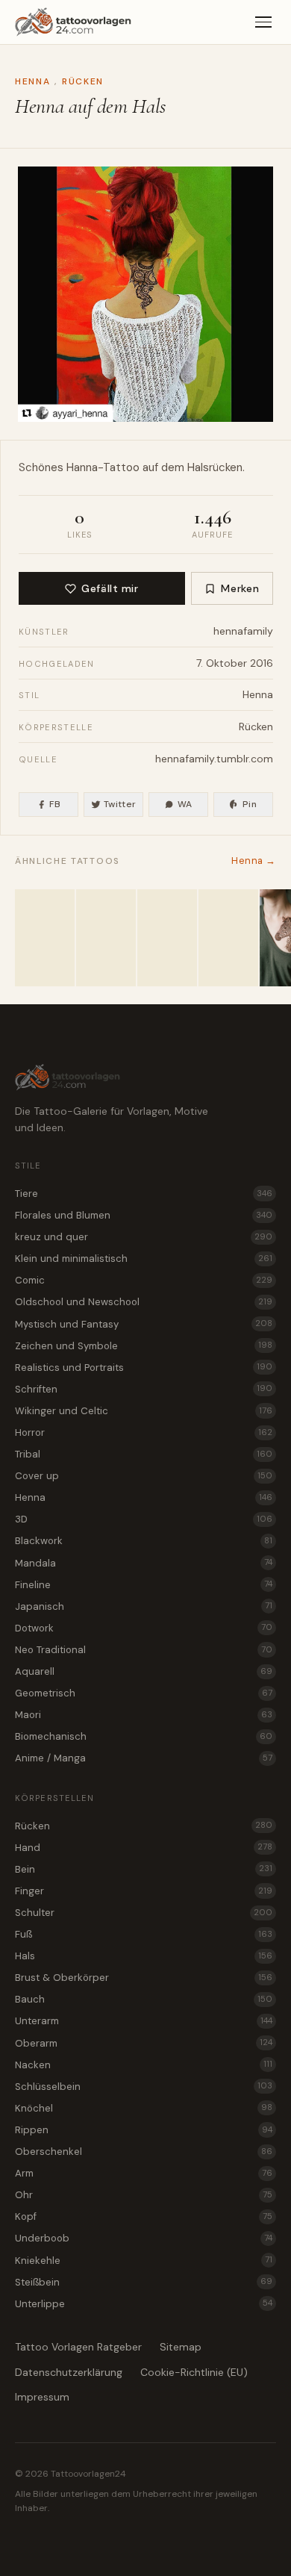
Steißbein (144, 2282)
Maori (144, 1715)
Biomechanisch (144, 1736)
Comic (144, 1280)
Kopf (144, 2216)
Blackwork (144, 1541)
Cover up (144, 1476)
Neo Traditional (144, 1650)
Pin (250, 804)
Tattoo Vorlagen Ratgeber (78, 2347)
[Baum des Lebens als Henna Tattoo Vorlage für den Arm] (106, 938)
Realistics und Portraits (144, 1368)
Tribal (144, 1454)
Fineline (144, 1585)
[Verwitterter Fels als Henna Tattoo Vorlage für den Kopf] (45, 938)
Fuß (144, 1934)
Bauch (144, 1999)
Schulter (144, 1913)
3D (144, 1519)
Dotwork (144, 1628)
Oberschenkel (144, 2152)
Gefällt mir (110, 588)
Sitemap (181, 2347)
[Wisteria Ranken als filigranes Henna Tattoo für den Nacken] (228, 938)
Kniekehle (144, 2261)
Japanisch (144, 1606)
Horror (144, 1432)
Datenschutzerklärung (69, 2372)
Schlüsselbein (144, 2087)
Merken (240, 588)
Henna (32, 81)
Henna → (254, 861)
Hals (144, 1956)
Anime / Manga (144, 1758)
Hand (144, 1848)
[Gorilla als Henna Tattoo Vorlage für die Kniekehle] (167, 938)
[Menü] (263, 22)
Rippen (144, 2130)
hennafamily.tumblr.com (214, 759)
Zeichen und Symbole (144, 1346)
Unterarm (144, 2021)
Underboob (144, 2238)
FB (55, 804)
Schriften (144, 1389)
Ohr (144, 2195)
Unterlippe (144, 2304)
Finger (144, 1891)
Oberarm (144, 2043)
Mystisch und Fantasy (144, 1324)
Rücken (83, 81)
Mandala (144, 1563)
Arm (144, 2173)
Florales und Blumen (144, 1215)
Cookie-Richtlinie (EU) (194, 2372)
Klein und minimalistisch (144, 1259)
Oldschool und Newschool (144, 1302)
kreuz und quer (144, 1237)
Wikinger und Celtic (144, 1411)
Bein (144, 1869)
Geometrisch (144, 1693)
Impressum (42, 2397)
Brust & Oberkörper (144, 1978)
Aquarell (144, 1671)
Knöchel (144, 2108)
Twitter (120, 804)
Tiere (144, 1194)
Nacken (144, 2065)
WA (185, 804)
